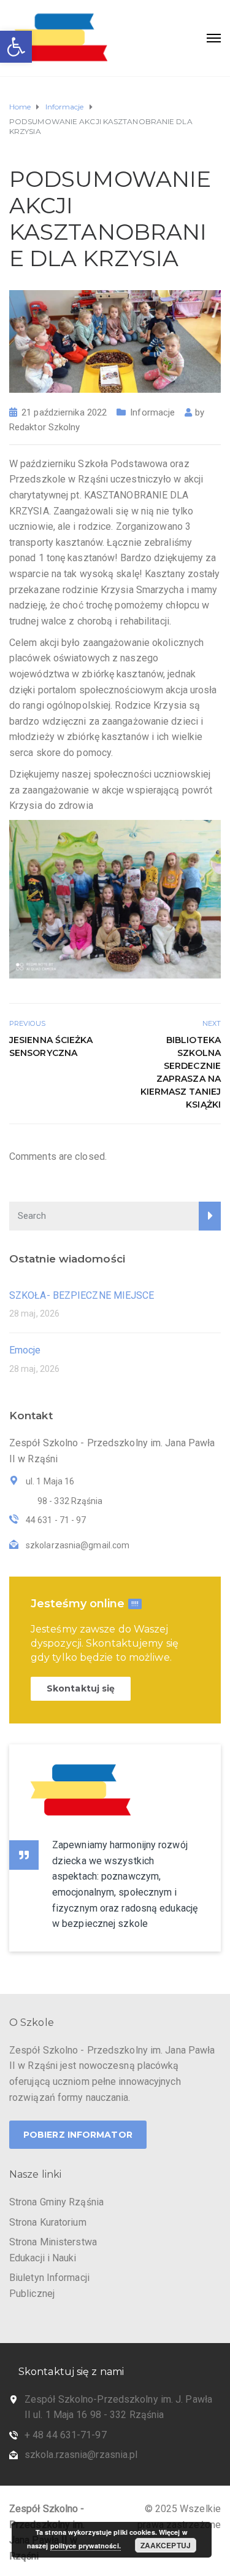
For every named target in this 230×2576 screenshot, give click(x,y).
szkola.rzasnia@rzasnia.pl (81, 2455)
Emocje (25, 1350)
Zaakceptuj (166, 2545)
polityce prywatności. (86, 2546)
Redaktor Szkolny (45, 427)
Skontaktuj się (81, 1688)
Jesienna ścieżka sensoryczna (51, 1046)
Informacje (152, 412)
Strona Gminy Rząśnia (56, 2202)
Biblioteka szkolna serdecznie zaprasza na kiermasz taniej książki (181, 1072)
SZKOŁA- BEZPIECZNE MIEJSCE (82, 1295)
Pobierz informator (78, 2135)
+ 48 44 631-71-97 (66, 2435)
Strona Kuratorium (48, 2222)
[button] (16, 47)
